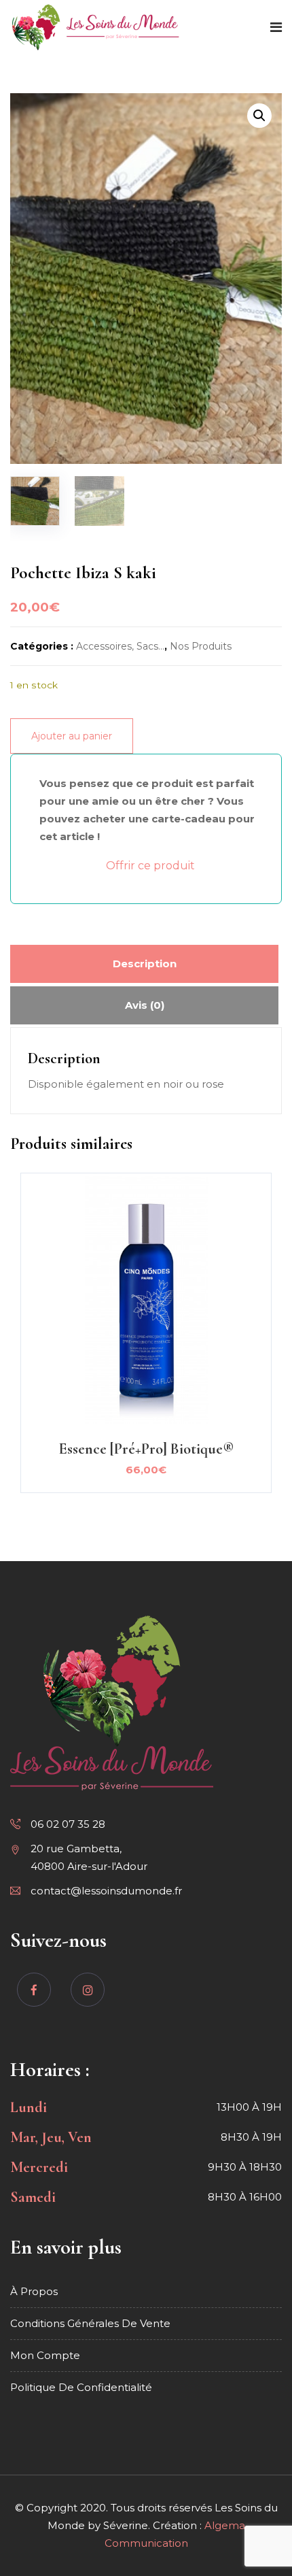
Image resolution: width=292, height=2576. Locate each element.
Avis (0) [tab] (145, 1005)
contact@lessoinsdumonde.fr (106, 1891)
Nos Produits (201, 646)
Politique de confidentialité (81, 2387)
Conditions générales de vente (90, 2323)
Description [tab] (145, 964)
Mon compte (45, 2355)
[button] (259, 116)
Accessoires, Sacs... (120, 646)
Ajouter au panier (72, 736)
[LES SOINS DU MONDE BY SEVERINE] (96, 28)
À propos (34, 2291)
